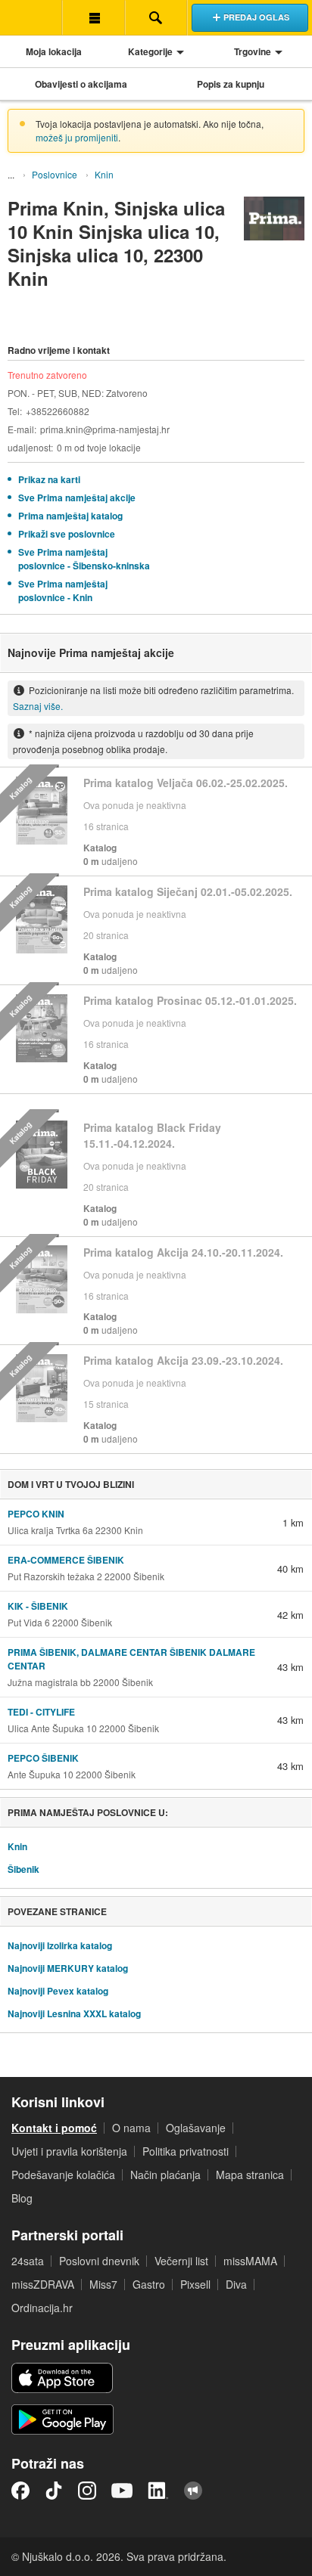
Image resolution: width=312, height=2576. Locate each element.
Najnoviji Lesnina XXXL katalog (74, 2013)
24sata (28, 2261)
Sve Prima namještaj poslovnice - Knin (63, 591)
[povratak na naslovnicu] (31, 17)
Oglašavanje (196, 2128)
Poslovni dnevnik (99, 2261)
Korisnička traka (93, 17)
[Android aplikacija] (62, 2419)
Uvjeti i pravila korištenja (69, 2151)
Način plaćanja (165, 2175)
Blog (22, 2198)
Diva (236, 2284)
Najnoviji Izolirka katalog (60, 1945)
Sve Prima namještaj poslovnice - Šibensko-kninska (84, 559)
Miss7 (103, 2284)
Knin (104, 174)
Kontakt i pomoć (54, 2128)
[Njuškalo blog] (193, 2491)
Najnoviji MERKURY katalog (68, 1968)
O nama (131, 2128)
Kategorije (150, 51)
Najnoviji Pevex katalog (58, 1991)
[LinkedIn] (158, 2491)
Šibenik (23, 1869)
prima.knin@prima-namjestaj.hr (105, 429)
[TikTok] (54, 2491)
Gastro (149, 2284)
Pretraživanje (156, 17)
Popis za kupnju (231, 84)
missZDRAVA (43, 2284)
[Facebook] (20, 2491)
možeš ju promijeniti (77, 137)
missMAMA (250, 2261)
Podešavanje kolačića (63, 2175)
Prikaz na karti (49, 479)
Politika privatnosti (186, 2151)
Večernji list (181, 2261)
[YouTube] (122, 2491)
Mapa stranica (250, 2175)
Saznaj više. (38, 706)
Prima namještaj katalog (70, 516)
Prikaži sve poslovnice (67, 534)
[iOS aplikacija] (62, 2378)
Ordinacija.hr (42, 2308)
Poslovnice (55, 174)
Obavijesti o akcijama (81, 84)
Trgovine (253, 51)
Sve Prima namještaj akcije (77, 498)
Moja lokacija (54, 51)
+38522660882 (58, 411)
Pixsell (195, 2284)
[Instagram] (87, 2491)
